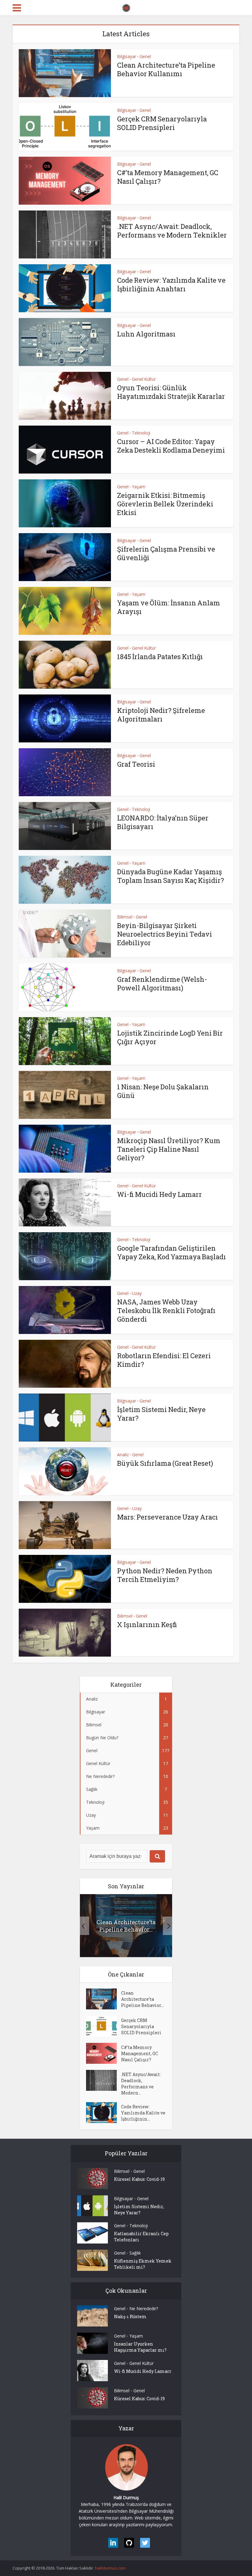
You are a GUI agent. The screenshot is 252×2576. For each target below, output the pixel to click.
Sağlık (135, 2253)
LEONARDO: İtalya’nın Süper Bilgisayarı (163, 822)
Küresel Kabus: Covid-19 (139, 2179)
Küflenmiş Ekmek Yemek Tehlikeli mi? (143, 2264)
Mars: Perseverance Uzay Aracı (167, 1517)
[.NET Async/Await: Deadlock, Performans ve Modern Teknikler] (104, 2080)
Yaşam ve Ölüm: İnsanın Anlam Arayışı (169, 607)
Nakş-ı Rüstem (130, 2316)
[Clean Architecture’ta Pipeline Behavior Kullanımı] (104, 1999)
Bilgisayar (127, 56)
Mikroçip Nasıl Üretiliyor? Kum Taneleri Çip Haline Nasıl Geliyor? (169, 1149)
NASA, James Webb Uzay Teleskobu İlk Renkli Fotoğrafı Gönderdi (166, 1310)
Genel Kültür (144, 379)
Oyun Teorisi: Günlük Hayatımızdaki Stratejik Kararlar (171, 392)
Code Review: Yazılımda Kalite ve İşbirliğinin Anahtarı (171, 284)
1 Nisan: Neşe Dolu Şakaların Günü (163, 1091)
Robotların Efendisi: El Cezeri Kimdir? (164, 1360)
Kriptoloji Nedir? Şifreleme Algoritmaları (161, 715)
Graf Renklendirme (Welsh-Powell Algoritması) (162, 983)
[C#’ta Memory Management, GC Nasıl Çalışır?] (104, 2053)
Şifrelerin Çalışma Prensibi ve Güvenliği (166, 553)
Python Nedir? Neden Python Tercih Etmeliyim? (165, 1575)
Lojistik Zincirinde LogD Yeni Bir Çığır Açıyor (170, 1037)
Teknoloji (141, 433)
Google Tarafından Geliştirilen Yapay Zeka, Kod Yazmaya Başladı (171, 1252)
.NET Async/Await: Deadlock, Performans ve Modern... (141, 2084)
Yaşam (139, 487)
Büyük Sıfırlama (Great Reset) (165, 1463)
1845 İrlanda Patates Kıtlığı (160, 657)
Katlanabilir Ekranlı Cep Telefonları (141, 2237)
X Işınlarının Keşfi (147, 1624)
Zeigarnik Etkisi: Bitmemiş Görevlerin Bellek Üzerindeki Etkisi (165, 504)
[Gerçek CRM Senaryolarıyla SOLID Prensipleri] (104, 2026)
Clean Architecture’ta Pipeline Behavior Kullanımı (166, 69)
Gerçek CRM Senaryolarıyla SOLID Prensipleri (162, 123)
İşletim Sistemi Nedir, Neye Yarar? (161, 1414)
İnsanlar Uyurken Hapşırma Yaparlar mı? (140, 2347)
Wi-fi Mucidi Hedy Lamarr (159, 1194)
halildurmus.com (110, 2568)
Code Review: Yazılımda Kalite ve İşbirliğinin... (143, 2113)
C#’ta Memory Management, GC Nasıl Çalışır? (168, 177)
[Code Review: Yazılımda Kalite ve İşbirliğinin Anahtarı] (104, 2113)
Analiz (123, 1455)
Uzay (137, 1293)
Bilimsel (125, 917)
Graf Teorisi (136, 764)
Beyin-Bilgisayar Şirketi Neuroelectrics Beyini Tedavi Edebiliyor (165, 934)
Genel (145, 56)
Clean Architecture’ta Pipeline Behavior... (126, 1926)
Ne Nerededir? (144, 2309)
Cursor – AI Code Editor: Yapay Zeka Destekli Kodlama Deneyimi (171, 446)
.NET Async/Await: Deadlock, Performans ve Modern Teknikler (172, 231)
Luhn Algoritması (146, 334)
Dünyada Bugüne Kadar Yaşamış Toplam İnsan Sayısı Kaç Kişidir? (171, 876)
